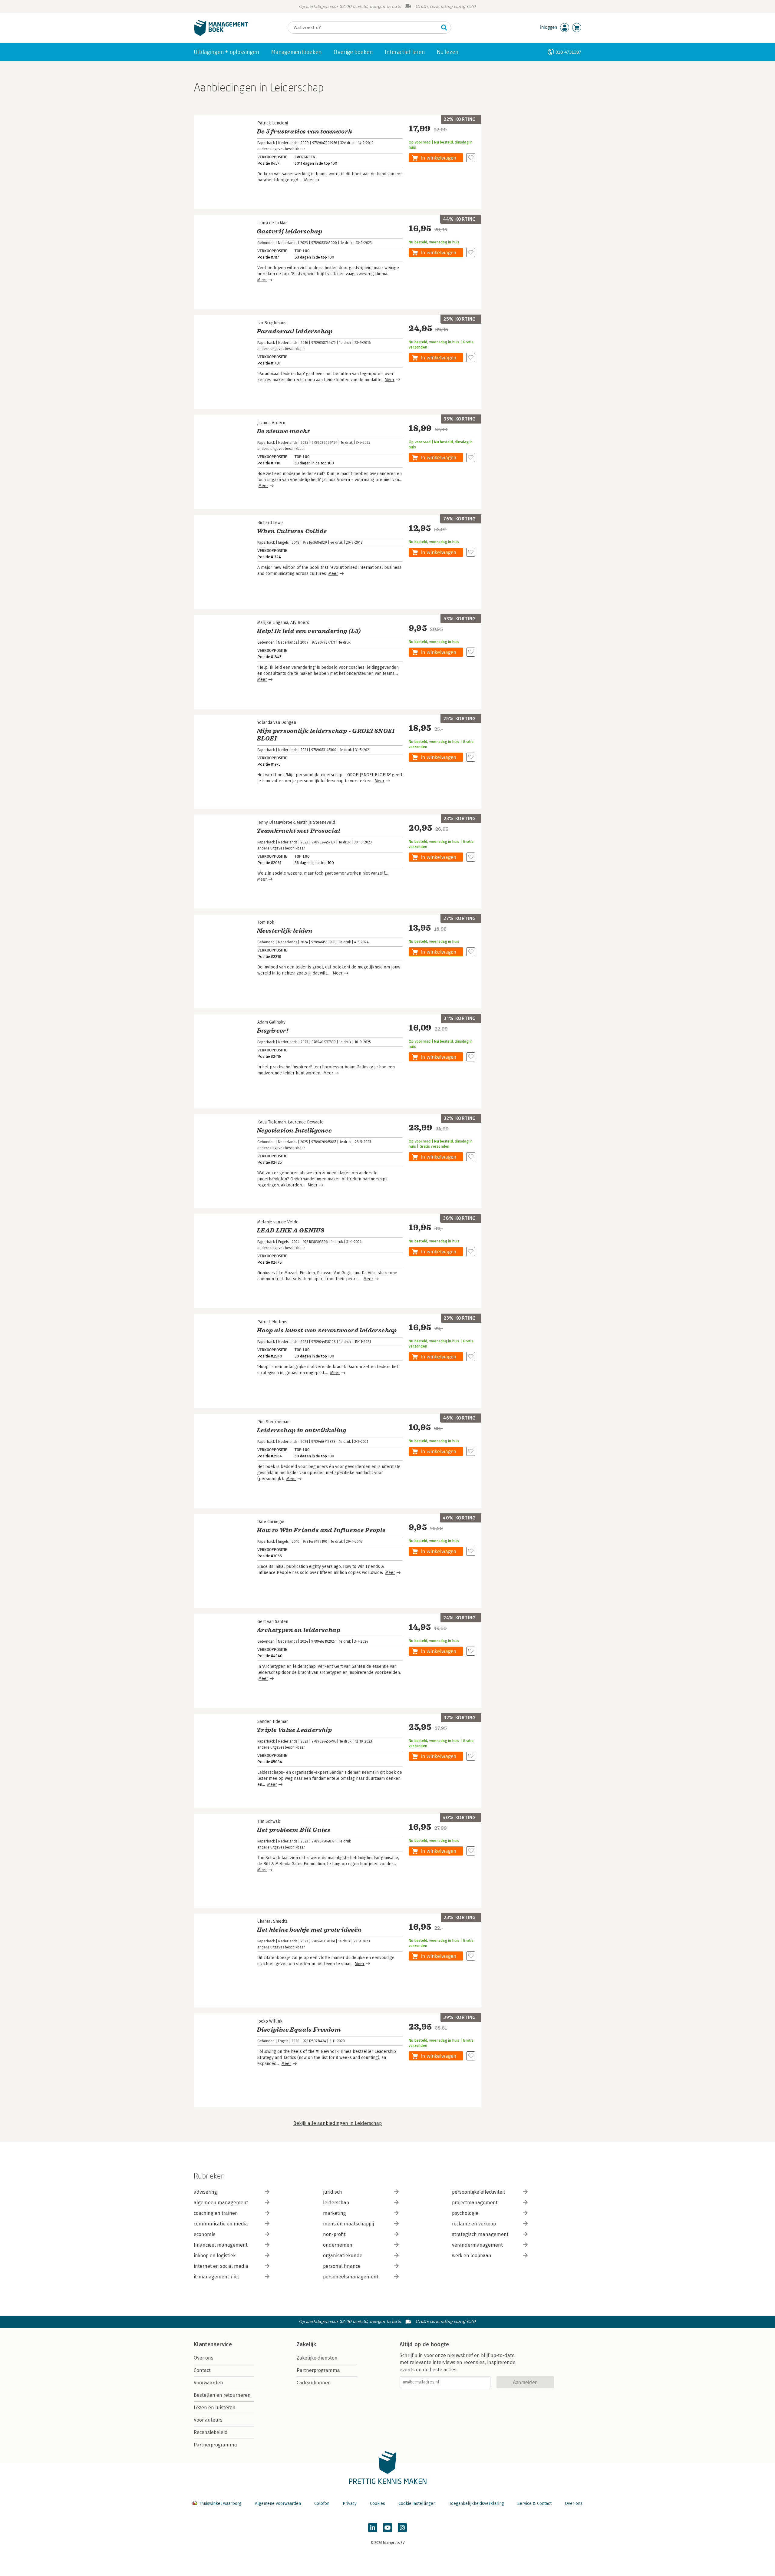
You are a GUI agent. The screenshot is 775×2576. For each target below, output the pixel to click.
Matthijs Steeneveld (316, 822)
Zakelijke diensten (317, 2358)
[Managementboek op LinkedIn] (373, 2528)
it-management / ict (216, 2277)
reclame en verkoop (474, 2224)
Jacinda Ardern (271, 423)
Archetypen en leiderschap (298, 1630)
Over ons (204, 2358)
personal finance (342, 2266)
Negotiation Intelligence (294, 1131)
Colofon (322, 2503)
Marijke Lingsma (273, 623)
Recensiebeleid (211, 2432)
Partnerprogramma (215, 2445)
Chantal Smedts (272, 1921)
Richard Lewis (270, 523)
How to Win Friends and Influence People (321, 1530)
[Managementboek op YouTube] (387, 2528)
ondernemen (338, 2245)
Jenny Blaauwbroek (276, 822)
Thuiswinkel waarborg (220, 2503)
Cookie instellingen (417, 2503)
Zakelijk (306, 2344)
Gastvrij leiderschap (289, 231)
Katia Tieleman (272, 1122)
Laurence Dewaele (306, 1122)
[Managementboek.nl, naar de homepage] (221, 34)
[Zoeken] (444, 28)
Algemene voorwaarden (278, 2503)
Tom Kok (266, 922)
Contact (202, 2370)
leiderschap (336, 2203)
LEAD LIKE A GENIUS (290, 1230)
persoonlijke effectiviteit (479, 2192)
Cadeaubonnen (314, 2383)
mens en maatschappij (348, 2224)
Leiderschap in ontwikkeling (302, 1430)
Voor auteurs (208, 2420)
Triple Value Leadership (294, 1730)
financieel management (221, 2245)
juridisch (333, 2192)
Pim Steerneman (273, 1422)
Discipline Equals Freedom (299, 2030)
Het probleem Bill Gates (294, 1830)
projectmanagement (475, 2203)
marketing (335, 2213)
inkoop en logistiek (215, 2256)
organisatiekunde (343, 2256)
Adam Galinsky (271, 1022)
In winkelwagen (439, 158)
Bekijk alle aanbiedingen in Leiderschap (338, 2123)
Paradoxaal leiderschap (295, 331)
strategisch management (480, 2234)
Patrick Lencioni (273, 123)
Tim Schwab (269, 1821)
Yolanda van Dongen (277, 722)
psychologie (465, 2213)
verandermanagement (477, 2245)
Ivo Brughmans (272, 323)
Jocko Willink (270, 2021)
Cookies (378, 2503)
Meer (309, 180)
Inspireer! (272, 1031)
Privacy (350, 2503)
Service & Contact (534, 2503)
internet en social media (221, 2266)
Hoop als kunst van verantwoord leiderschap (327, 1330)
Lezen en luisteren (215, 2408)
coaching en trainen (216, 2213)
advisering (205, 2192)
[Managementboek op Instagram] (402, 2528)
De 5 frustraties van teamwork (305, 132)
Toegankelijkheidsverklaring (477, 2503)
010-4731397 (568, 52)
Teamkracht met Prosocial (299, 831)
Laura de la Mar (272, 223)
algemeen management (221, 2203)
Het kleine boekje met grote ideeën (309, 1930)
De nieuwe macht (283, 431)
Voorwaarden (208, 2383)
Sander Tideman (273, 1722)
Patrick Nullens (272, 1322)
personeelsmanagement (351, 2277)
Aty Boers (300, 623)
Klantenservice (213, 2344)
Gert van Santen (273, 1622)
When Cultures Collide (292, 531)
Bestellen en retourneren (222, 2395)
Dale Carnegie (271, 1522)
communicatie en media (221, 2224)
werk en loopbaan (472, 2256)
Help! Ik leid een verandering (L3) (309, 631)
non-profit (334, 2234)
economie (205, 2234)
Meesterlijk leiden (285, 931)
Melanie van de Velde (278, 1222)
